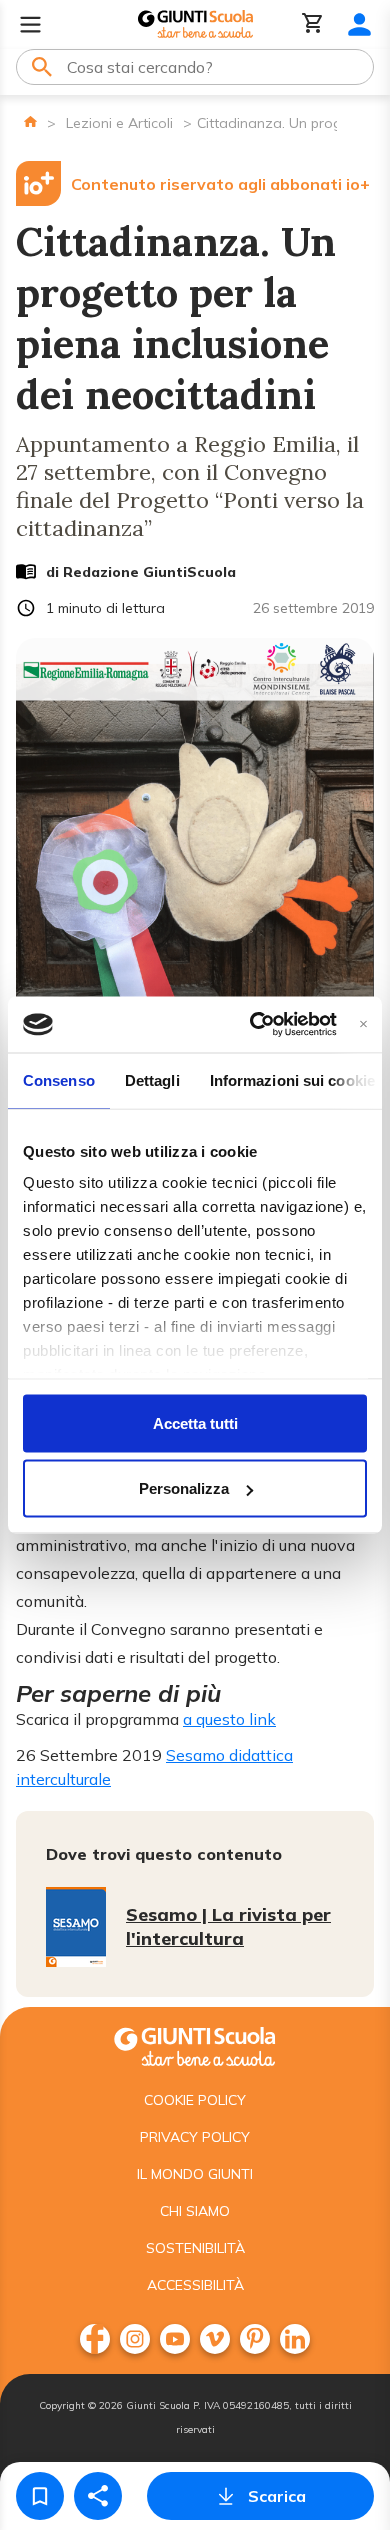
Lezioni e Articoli (119, 123)
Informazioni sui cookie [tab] (292, 1079)
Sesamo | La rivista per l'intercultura (228, 1926)
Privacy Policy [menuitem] (195, 2137)
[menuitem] (95, 2339)
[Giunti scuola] (195, 2044)
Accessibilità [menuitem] (195, 2285)
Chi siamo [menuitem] (195, 2211)
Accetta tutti (195, 1422)
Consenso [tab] (59, 1079)
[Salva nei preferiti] (40, 2496)
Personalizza (184, 1488)
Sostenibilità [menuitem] (195, 2248)
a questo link (229, 1719)
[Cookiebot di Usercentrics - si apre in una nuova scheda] (253, 1025)
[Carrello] (313, 24)
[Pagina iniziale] (30, 121)
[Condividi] (98, 2496)
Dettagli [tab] (152, 1079)
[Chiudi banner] (363, 1024)
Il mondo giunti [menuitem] (195, 2174)
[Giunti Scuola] (195, 24)
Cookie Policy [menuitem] (195, 2100)
